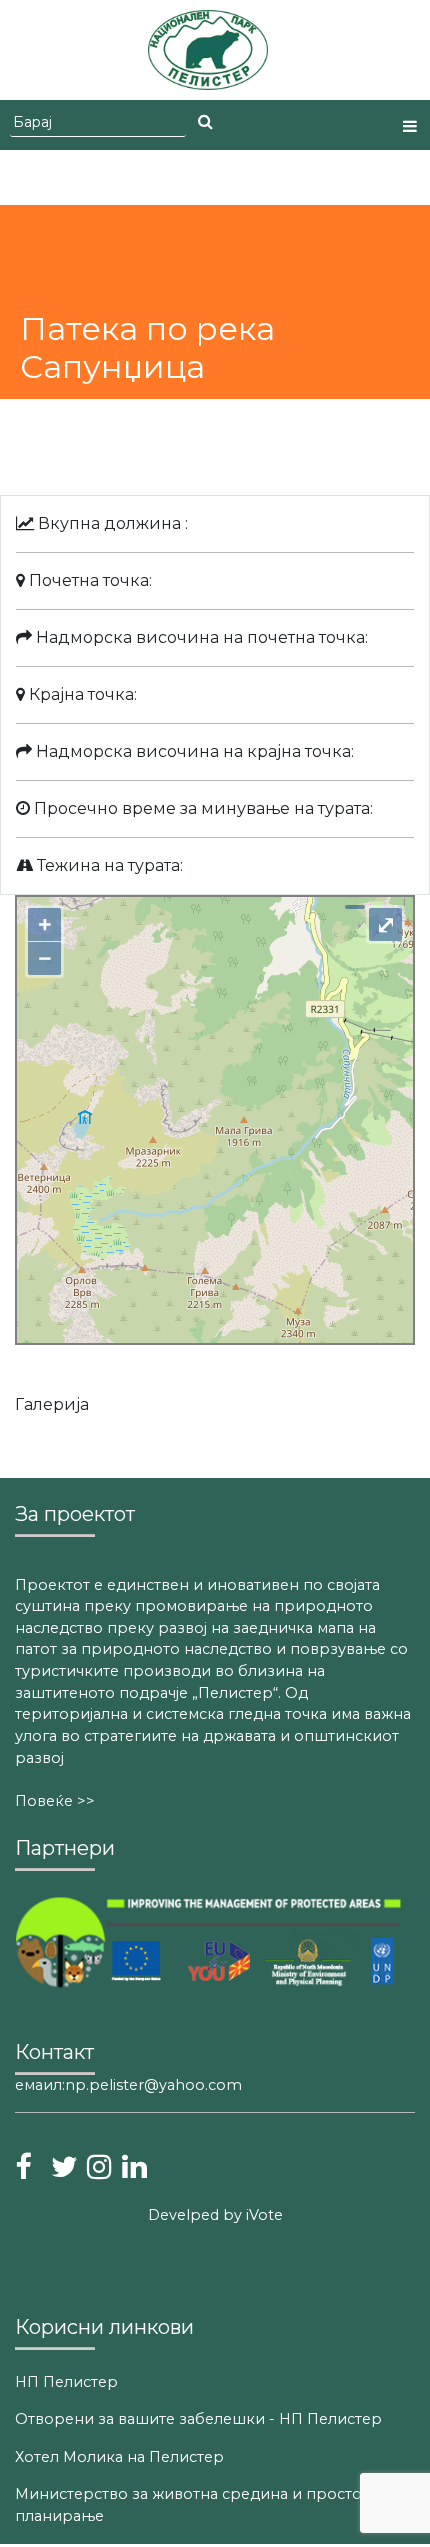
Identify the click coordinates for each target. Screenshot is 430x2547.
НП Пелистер (66, 2382)
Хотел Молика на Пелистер (119, 2457)
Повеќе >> (55, 1801)
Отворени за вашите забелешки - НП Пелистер (198, 2419)
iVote (262, 2215)
